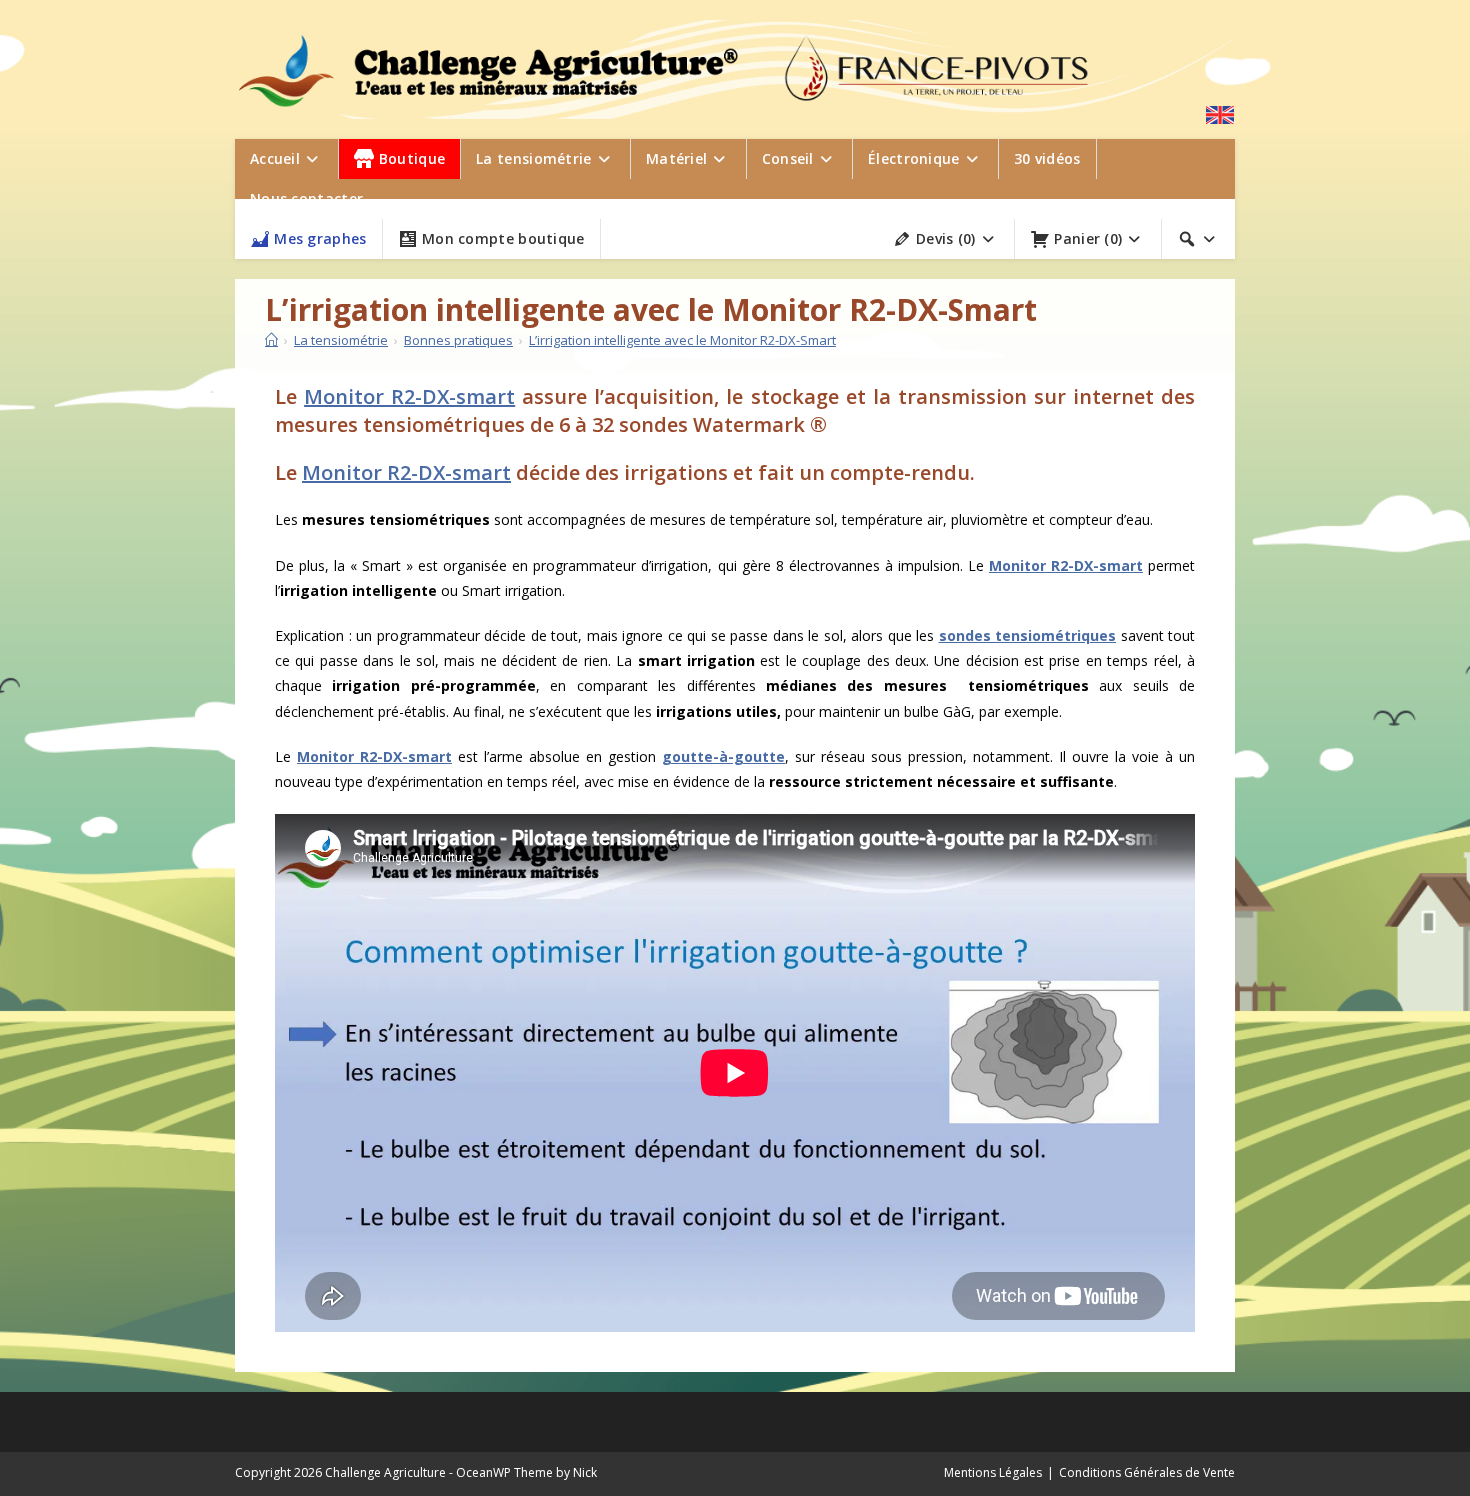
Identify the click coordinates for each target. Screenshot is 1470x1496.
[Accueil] (271, 340)
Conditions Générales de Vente (1147, 1472)
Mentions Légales (993, 1472)
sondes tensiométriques (1028, 635)
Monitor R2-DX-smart (409, 396)
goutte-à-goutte (723, 756)
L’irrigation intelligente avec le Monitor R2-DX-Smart (682, 340)
